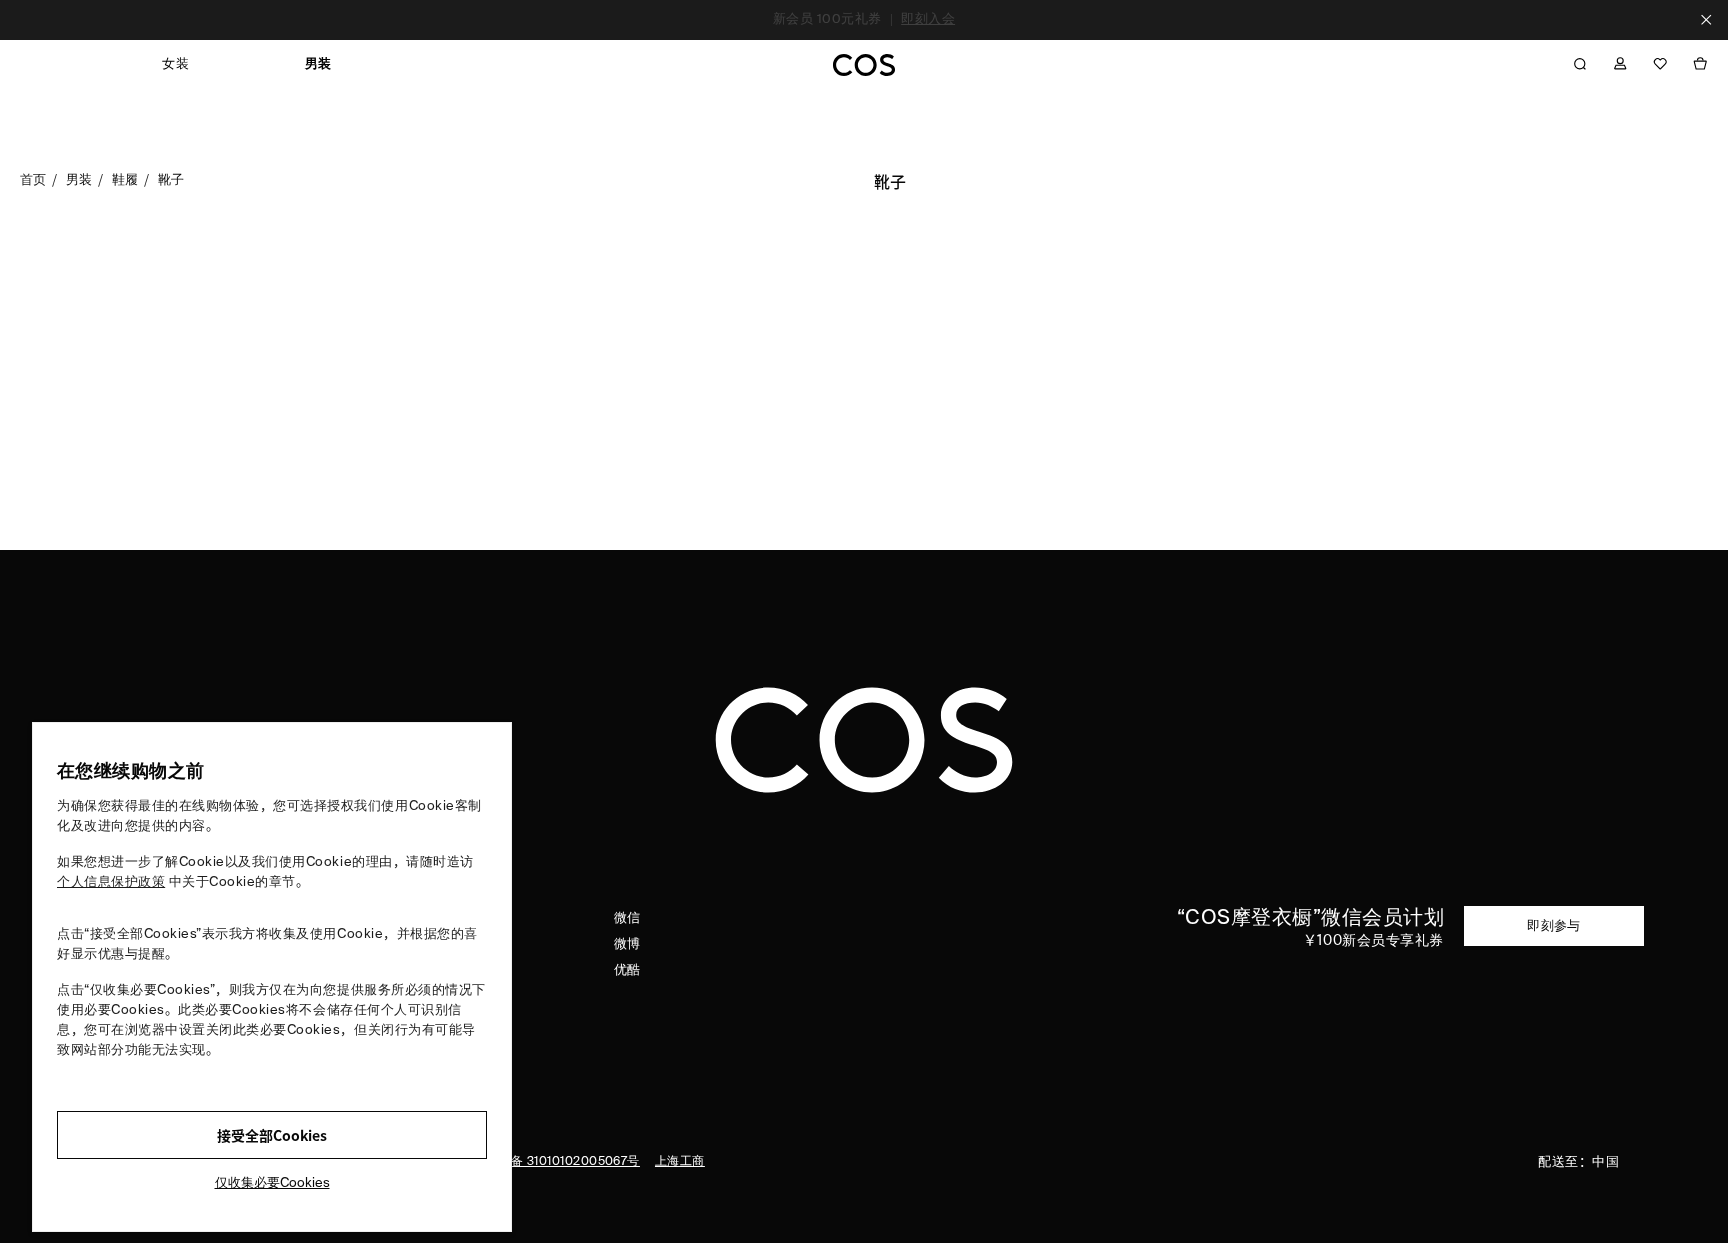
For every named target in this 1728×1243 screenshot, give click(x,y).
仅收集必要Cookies (272, 1183)
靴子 (171, 179)
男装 (79, 179)
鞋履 (125, 179)
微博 (627, 944)
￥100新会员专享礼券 (1373, 941)
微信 (627, 918)
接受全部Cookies (272, 1135)
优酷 (627, 970)
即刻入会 (928, 19)
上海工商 (680, 1162)
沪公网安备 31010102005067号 (550, 1162)
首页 (33, 179)
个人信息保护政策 (111, 882)
